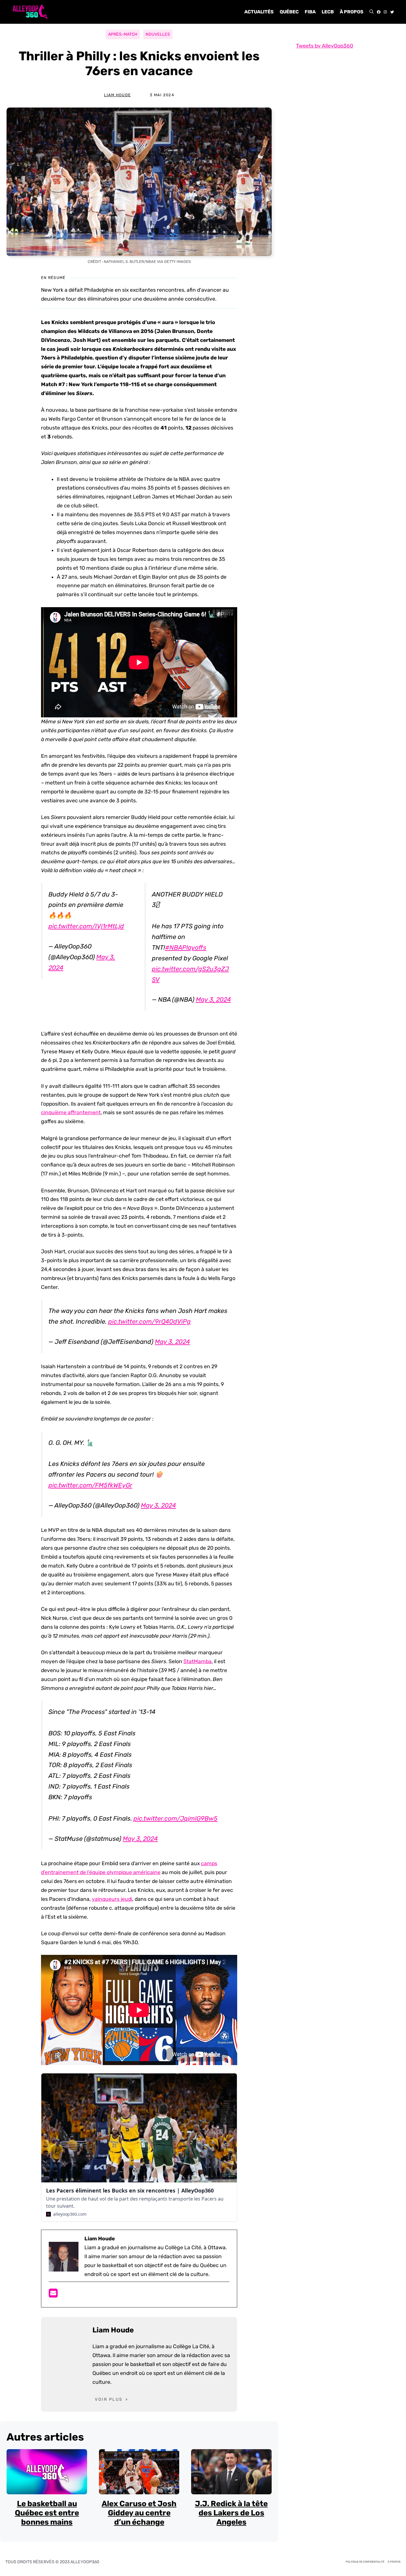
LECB (328, 12)
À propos (352, 12)
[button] (372, 12)
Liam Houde (117, 95)
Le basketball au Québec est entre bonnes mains (47, 2513)
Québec (289, 12)
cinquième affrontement (71, 1112)
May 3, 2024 (213, 999)
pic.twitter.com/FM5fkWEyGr (90, 1485)
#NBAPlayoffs (186, 947)
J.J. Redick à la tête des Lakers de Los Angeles (231, 2513)
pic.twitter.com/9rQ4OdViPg (150, 1321)
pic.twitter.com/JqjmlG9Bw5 (176, 1818)
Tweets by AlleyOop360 (325, 46)
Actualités (259, 12)
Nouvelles (158, 34)
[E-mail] (53, 2295)
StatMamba (198, 1661)
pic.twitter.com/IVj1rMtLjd (86, 926)
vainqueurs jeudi (112, 1899)
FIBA (310, 12)
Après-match (123, 34)
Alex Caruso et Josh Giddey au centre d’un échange (139, 2513)
